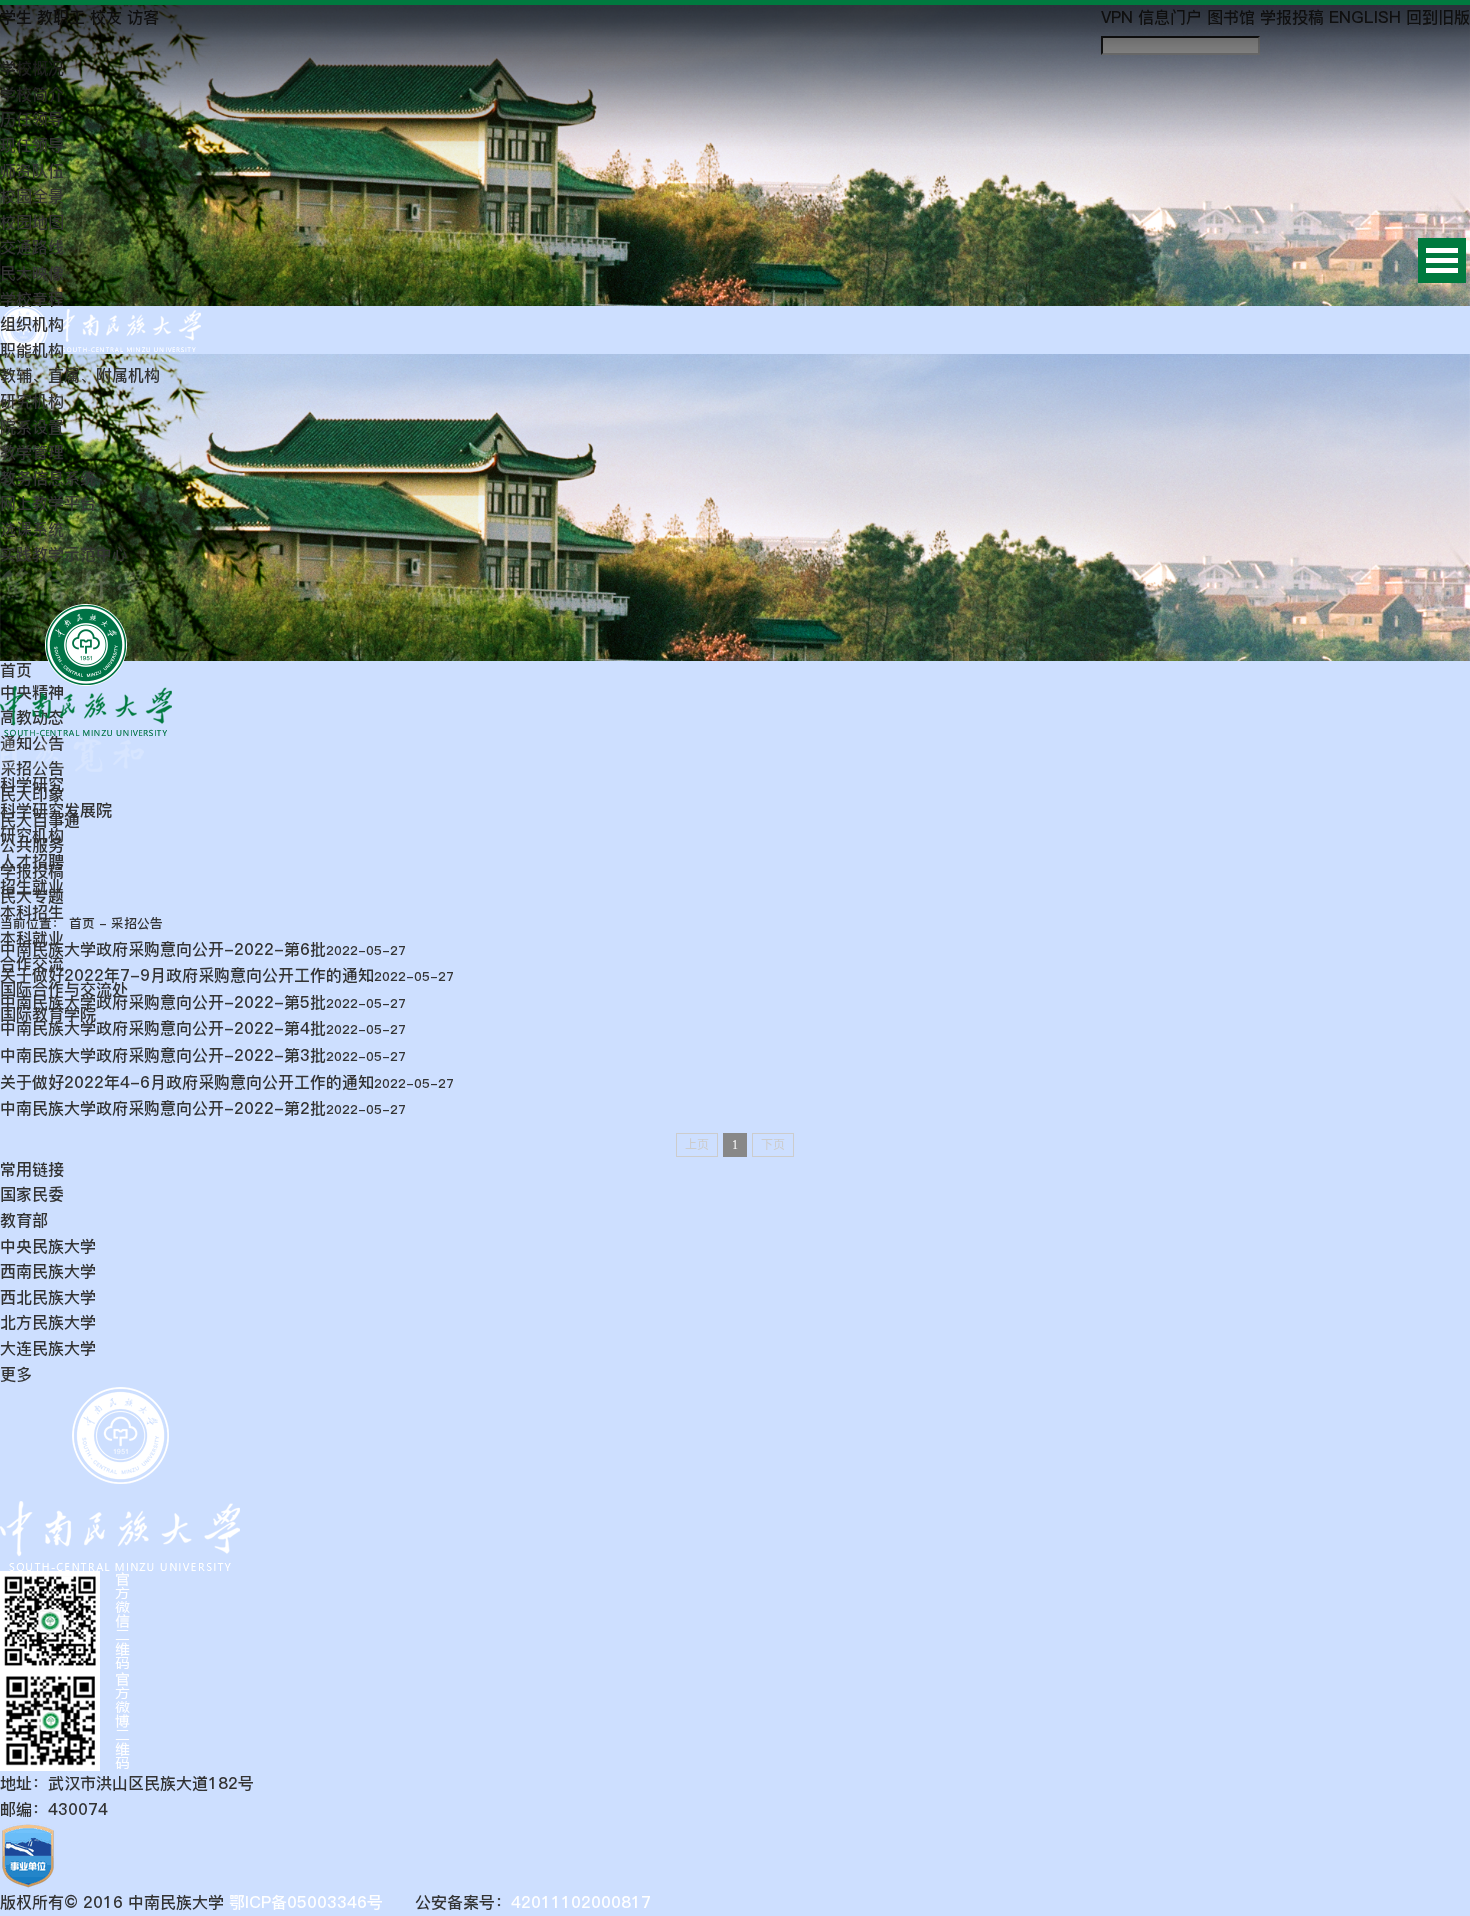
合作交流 (32, 963)
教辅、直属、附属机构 (80, 375)
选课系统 (32, 529)
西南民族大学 (48, 1271)
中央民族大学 (48, 1246)
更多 (16, 1374)
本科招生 (32, 912)
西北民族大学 (48, 1297)
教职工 (61, 17)
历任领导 (32, 119)
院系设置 (32, 427)
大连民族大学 (48, 1348)
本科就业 (32, 938)
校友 (106, 17)
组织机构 (32, 324)
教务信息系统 (48, 478)
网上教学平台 (48, 503)
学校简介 (32, 94)
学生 (16, 17)
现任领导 (32, 145)
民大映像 (32, 273)
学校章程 (32, 299)
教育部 (24, 1220)
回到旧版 (1438, 17)
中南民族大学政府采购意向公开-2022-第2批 (163, 1108)
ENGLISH (1365, 17)
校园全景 (32, 196)
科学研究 (32, 784)
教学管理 (32, 452)
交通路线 (32, 247)
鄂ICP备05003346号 (303, 1902)
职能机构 (32, 350)
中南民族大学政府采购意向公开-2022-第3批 (163, 1055)
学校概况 (32, 68)
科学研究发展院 (56, 810)
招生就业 (32, 886)
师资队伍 (32, 171)
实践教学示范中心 (64, 554)
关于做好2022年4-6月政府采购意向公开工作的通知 (187, 1082)
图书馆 (1231, 17)
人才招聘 (32, 861)
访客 (143, 17)
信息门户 (1170, 17)
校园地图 (32, 222)
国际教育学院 (48, 1014)
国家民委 (32, 1194)
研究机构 (32, 401)
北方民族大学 (48, 1322)
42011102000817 (581, 1902)
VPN (1117, 17)
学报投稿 (1292, 17)
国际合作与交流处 (64, 989)
